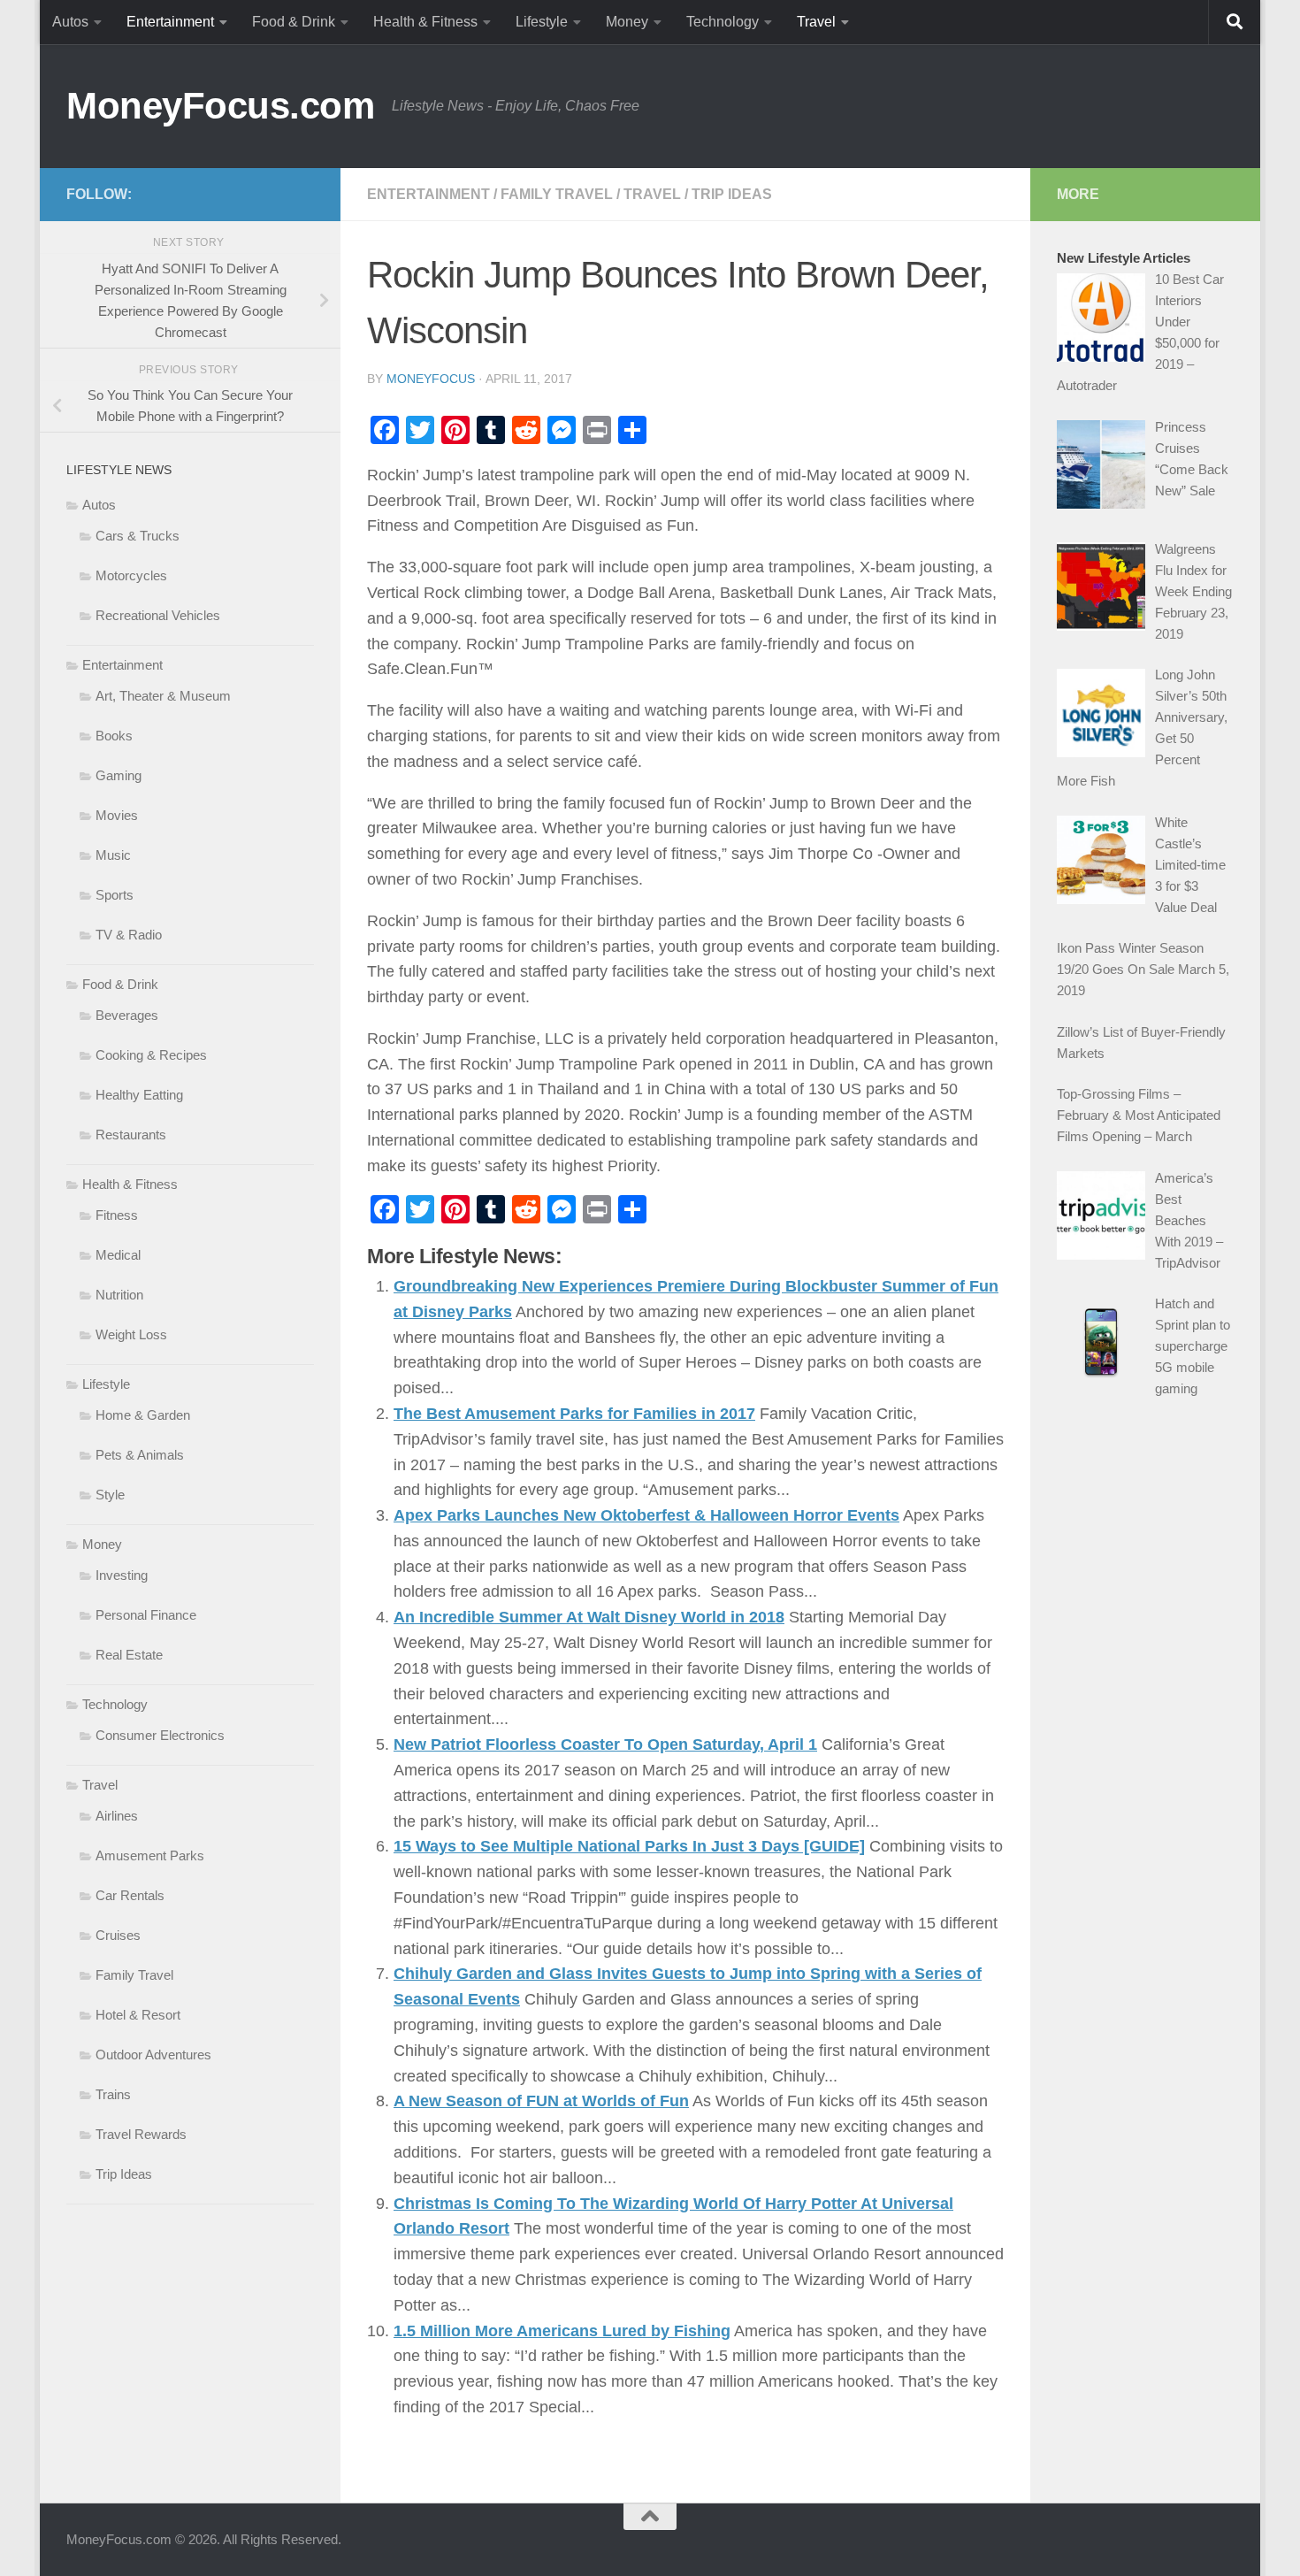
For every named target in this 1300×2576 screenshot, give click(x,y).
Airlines (117, 1816)
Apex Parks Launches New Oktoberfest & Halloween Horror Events (646, 1515)
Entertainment (170, 22)
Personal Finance (146, 1615)
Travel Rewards (141, 2134)
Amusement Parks (150, 1855)
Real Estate (129, 1655)
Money (627, 22)
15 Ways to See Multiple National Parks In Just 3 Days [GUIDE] (629, 1846)
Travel (816, 22)
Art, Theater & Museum (163, 696)
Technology (723, 22)
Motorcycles (131, 575)
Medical (118, 1255)
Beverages (127, 1015)
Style (110, 1495)
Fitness (117, 1215)
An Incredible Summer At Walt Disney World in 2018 (589, 1617)
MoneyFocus (431, 379)
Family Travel (557, 194)
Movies (117, 815)
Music (113, 855)
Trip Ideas (732, 194)
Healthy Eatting (139, 1095)
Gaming (119, 775)
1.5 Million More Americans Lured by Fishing (562, 2331)
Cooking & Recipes (151, 1055)
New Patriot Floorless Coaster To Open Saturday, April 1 (605, 1744)
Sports (115, 895)
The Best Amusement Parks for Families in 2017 (574, 1414)
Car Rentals (130, 1895)
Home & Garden (143, 1415)
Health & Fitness (425, 22)
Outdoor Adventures (153, 2055)
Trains (113, 2094)
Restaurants (131, 1135)
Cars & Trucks (138, 536)
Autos (70, 22)
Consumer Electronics (160, 1735)
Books (114, 736)
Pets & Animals (140, 1455)
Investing (122, 1575)
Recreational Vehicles (158, 615)
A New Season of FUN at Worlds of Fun (541, 2101)
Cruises (118, 1935)
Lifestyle (542, 22)
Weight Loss (131, 1334)
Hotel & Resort (138, 2015)
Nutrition (119, 1295)
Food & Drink (294, 22)
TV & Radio (129, 935)
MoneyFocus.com (220, 106)
